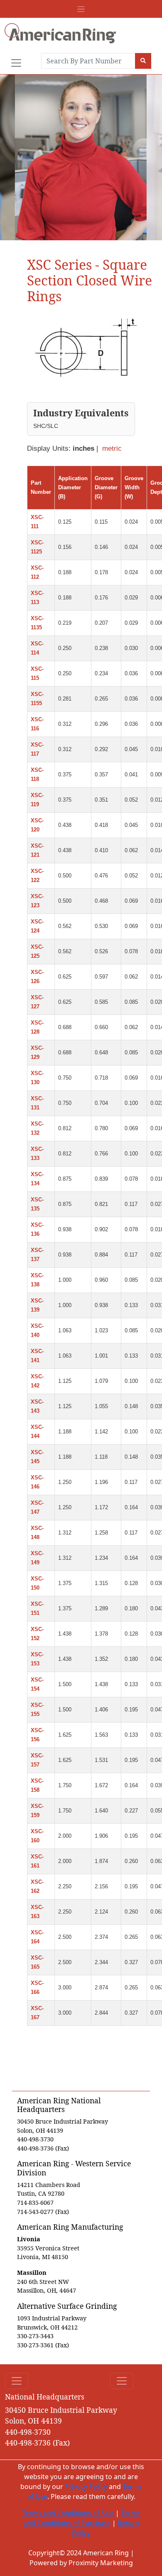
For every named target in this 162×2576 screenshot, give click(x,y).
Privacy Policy (86, 2487)
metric (112, 448)
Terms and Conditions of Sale (68, 2513)
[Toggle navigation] (81, 9)
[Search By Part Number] (143, 61)
